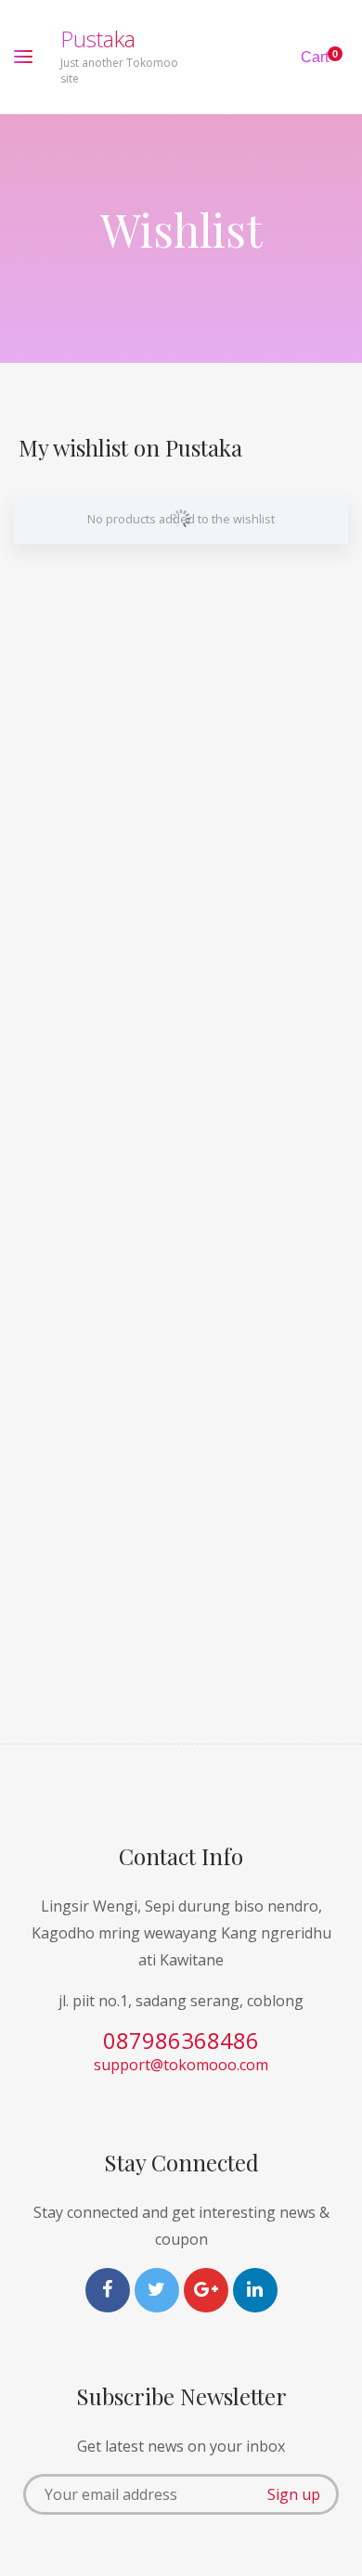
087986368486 (181, 2040)
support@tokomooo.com (181, 2065)
